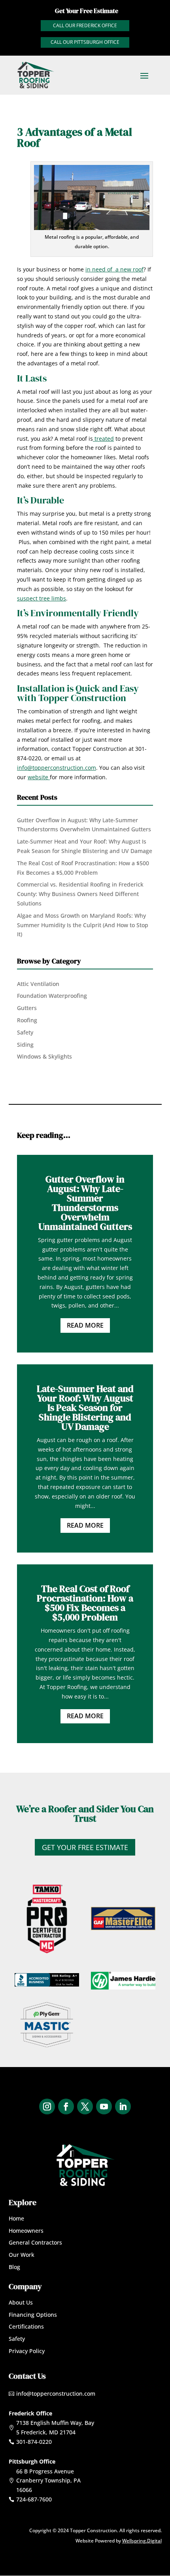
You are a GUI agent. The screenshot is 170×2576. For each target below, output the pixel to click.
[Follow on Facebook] (66, 2106)
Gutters (27, 1008)
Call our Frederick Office (85, 25)
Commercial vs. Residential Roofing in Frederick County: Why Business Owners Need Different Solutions (80, 894)
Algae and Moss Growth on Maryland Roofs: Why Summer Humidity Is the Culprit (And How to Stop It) (83, 925)
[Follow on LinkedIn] (123, 2106)
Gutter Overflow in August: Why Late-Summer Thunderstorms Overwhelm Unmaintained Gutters (85, 1203)
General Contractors (35, 2242)
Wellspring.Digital (142, 2541)
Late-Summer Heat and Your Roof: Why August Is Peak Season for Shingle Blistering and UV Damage (85, 1408)
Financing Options (33, 2315)
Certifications (26, 2326)
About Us (21, 2302)
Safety (25, 1032)
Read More (85, 1325)
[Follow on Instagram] (47, 2106)
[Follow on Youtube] (104, 2106)
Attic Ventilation (38, 984)
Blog (14, 2267)
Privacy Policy (27, 2351)
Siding (25, 1045)
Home (16, 2218)
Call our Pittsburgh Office (85, 42)
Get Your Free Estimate (85, 1847)
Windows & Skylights (44, 1056)
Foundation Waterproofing (52, 996)
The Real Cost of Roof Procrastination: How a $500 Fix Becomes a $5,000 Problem (85, 1603)
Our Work (22, 2255)
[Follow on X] (85, 2106)
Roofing (27, 1020)
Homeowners (26, 2231)
